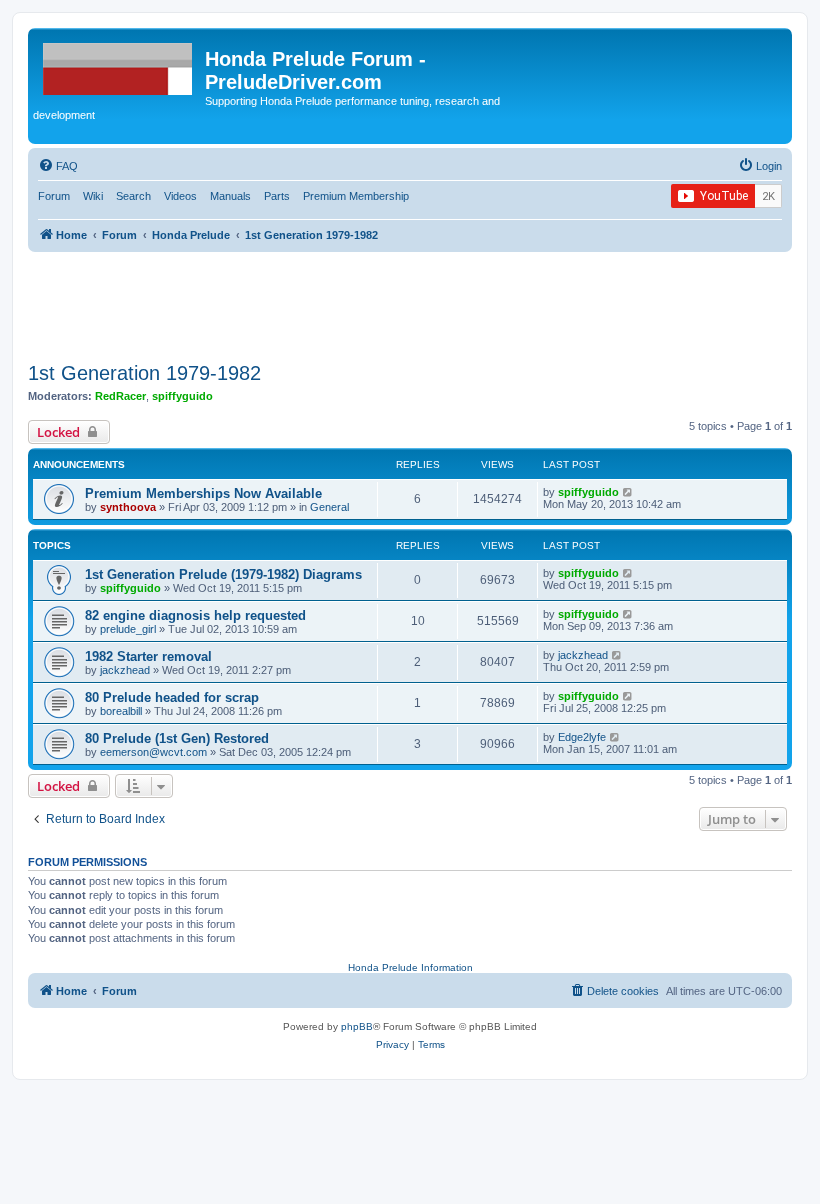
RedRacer (120, 396)
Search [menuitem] (133, 196)
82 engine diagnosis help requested (195, 615)
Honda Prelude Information (410, 967)
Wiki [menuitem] (93, 196)
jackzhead (125, 670)
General (329, 507)
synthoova (128, 507)
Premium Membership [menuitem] (356, 196)
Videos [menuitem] (180, 196)
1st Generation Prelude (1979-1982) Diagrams (223, 574)
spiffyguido (182, 396)
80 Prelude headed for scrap (172, 697)
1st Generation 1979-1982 (144, 373)
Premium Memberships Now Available (203, 493)
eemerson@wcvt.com (153, 752)
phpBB (357, 1026)
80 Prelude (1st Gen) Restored (177, 738)
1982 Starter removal (148, 656)
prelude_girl (128, 629)
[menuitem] (58, 166)
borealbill (121, 711)
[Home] (119, 65)
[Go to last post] (628, 492)
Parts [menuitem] (277, 196)
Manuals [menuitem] (230, 196)
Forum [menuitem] (54, 196)
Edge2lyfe (582, 737)
